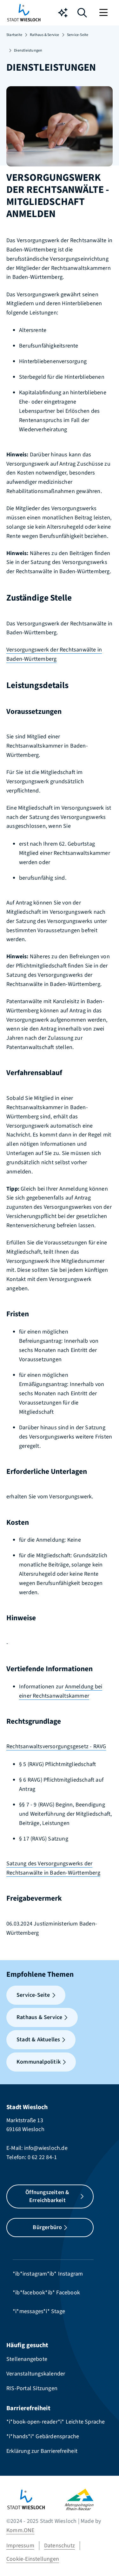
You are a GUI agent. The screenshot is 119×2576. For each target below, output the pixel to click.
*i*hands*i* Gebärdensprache (43, 2436)
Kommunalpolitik (39, 2062)
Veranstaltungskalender (36, 2374)
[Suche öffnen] (82, 14)
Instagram (71, 2274)
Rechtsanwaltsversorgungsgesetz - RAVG (56, 1746)
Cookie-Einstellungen (33, 2559)
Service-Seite (78, 35)
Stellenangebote (27, 2359)
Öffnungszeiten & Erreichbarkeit (47, 2196)
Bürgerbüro (47, 2227)
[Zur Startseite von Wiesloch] (24, 13)
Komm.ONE (20, 2530)
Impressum (20, 2546)
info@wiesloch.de (46, 2148)
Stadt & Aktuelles (38, 2040)
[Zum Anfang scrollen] (105, 2560)
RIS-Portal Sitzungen (32, 2388)
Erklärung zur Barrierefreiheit (42, 2451)
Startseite (14, 35)
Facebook (68, 2293)
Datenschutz (60, 2546)
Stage (58, 2311)
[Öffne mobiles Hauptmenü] (104, 13)
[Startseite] (36, 2499)
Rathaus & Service (44, 35)
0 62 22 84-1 (42, 2157)
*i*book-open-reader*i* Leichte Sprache (56, 2422)
